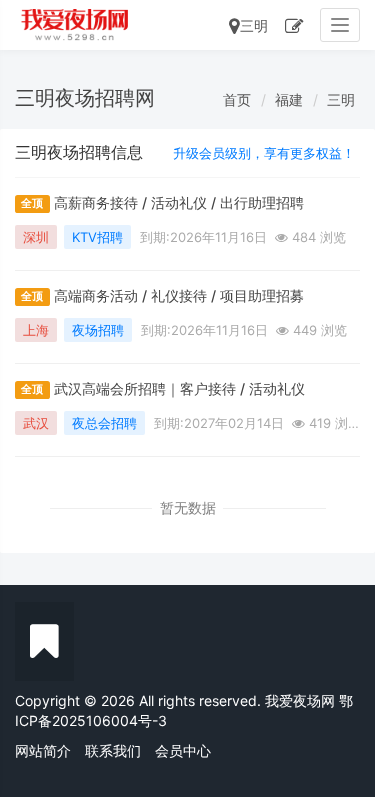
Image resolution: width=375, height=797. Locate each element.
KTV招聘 (97, 237)
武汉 (36, 423)
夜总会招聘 (104, 423)
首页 (237, 99)
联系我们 (113, 750)
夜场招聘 (98, 330)
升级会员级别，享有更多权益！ (264, 153)
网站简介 (43, 750)
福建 (289, 99)
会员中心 (183, 750)
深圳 (36, 237)
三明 (254, 25)
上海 (36, 330)
